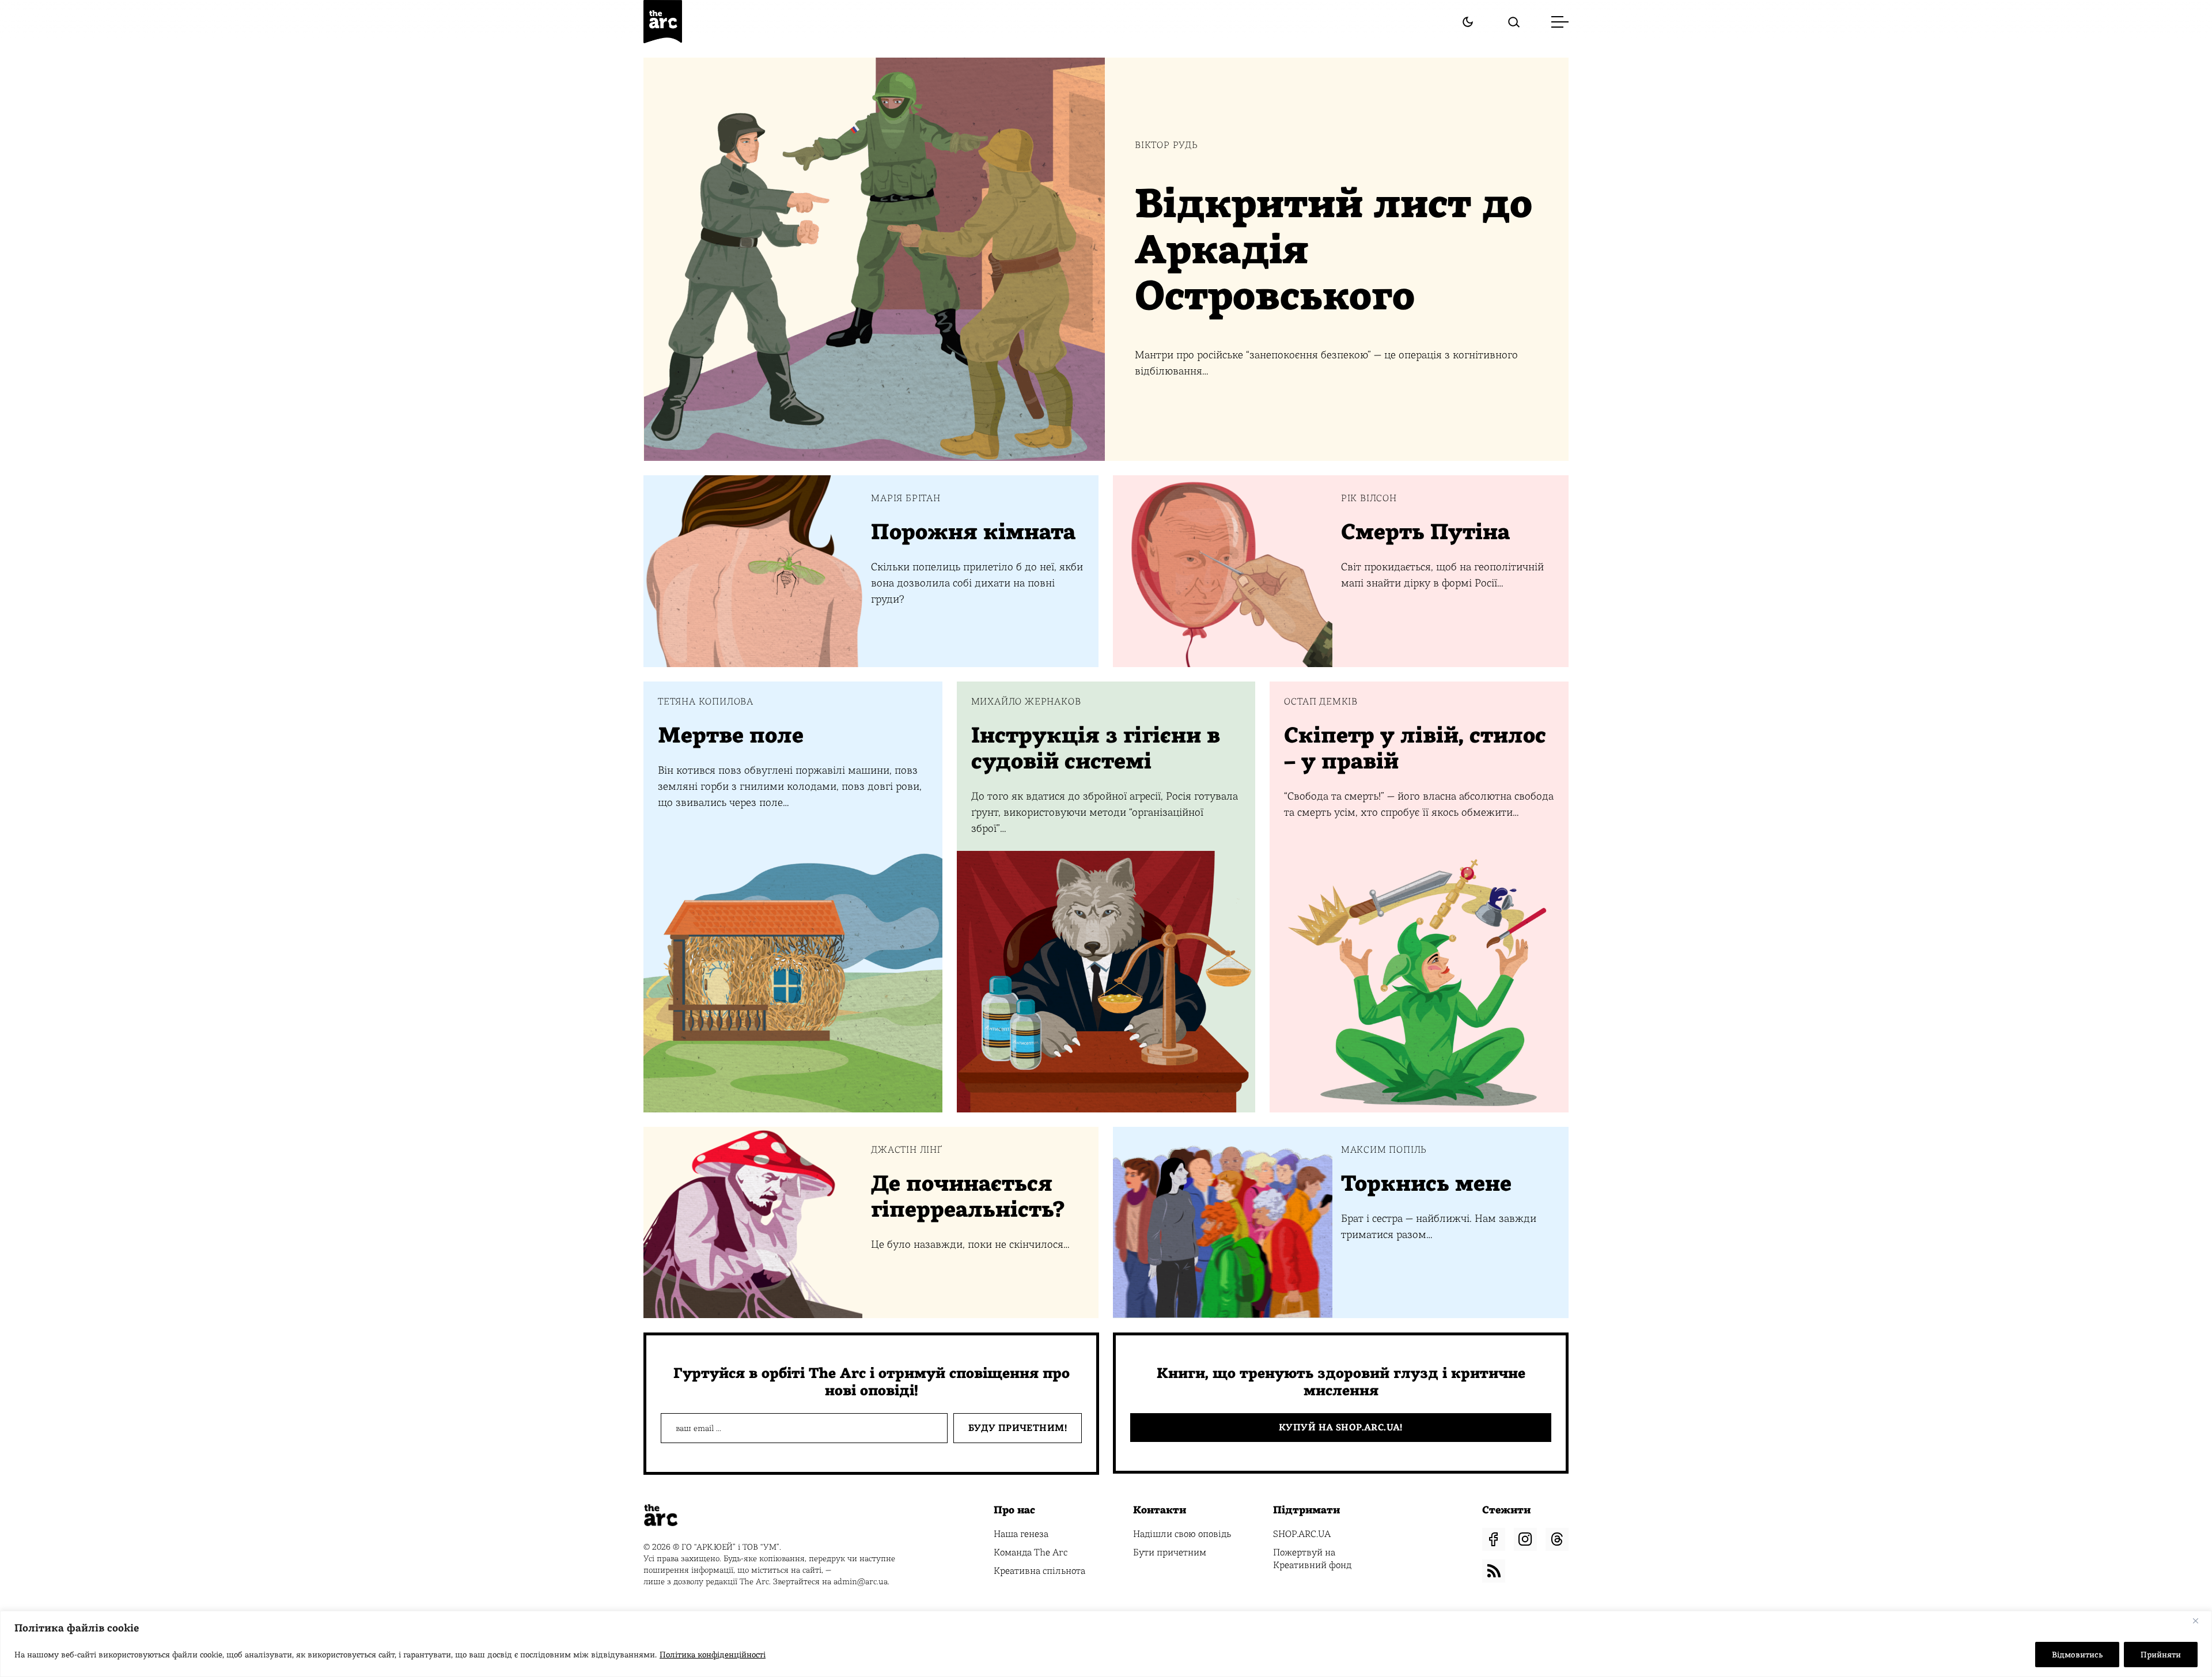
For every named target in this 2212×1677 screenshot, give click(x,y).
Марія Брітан (906, 498)
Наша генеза (1021, 1534)
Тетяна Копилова (706, 702)
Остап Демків (1321, 702)
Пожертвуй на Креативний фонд (1312, 1559)
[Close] (2200, 1621)
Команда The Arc (1031, 1552)
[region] (1106, 1644)
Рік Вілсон (1369, 498)
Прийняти (2161, 1655)
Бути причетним (1170, 1552)
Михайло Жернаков (1026, 702)
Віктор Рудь (1166, 145)
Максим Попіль (1384, 1150)
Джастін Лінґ (907, 1150)
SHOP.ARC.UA (1302, 1534)
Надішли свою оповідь (1182, 1534)
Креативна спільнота (1039, 1571)
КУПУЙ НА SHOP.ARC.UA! (1341, 1427)
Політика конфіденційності (713, 1655)
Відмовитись (2077, 1655)
